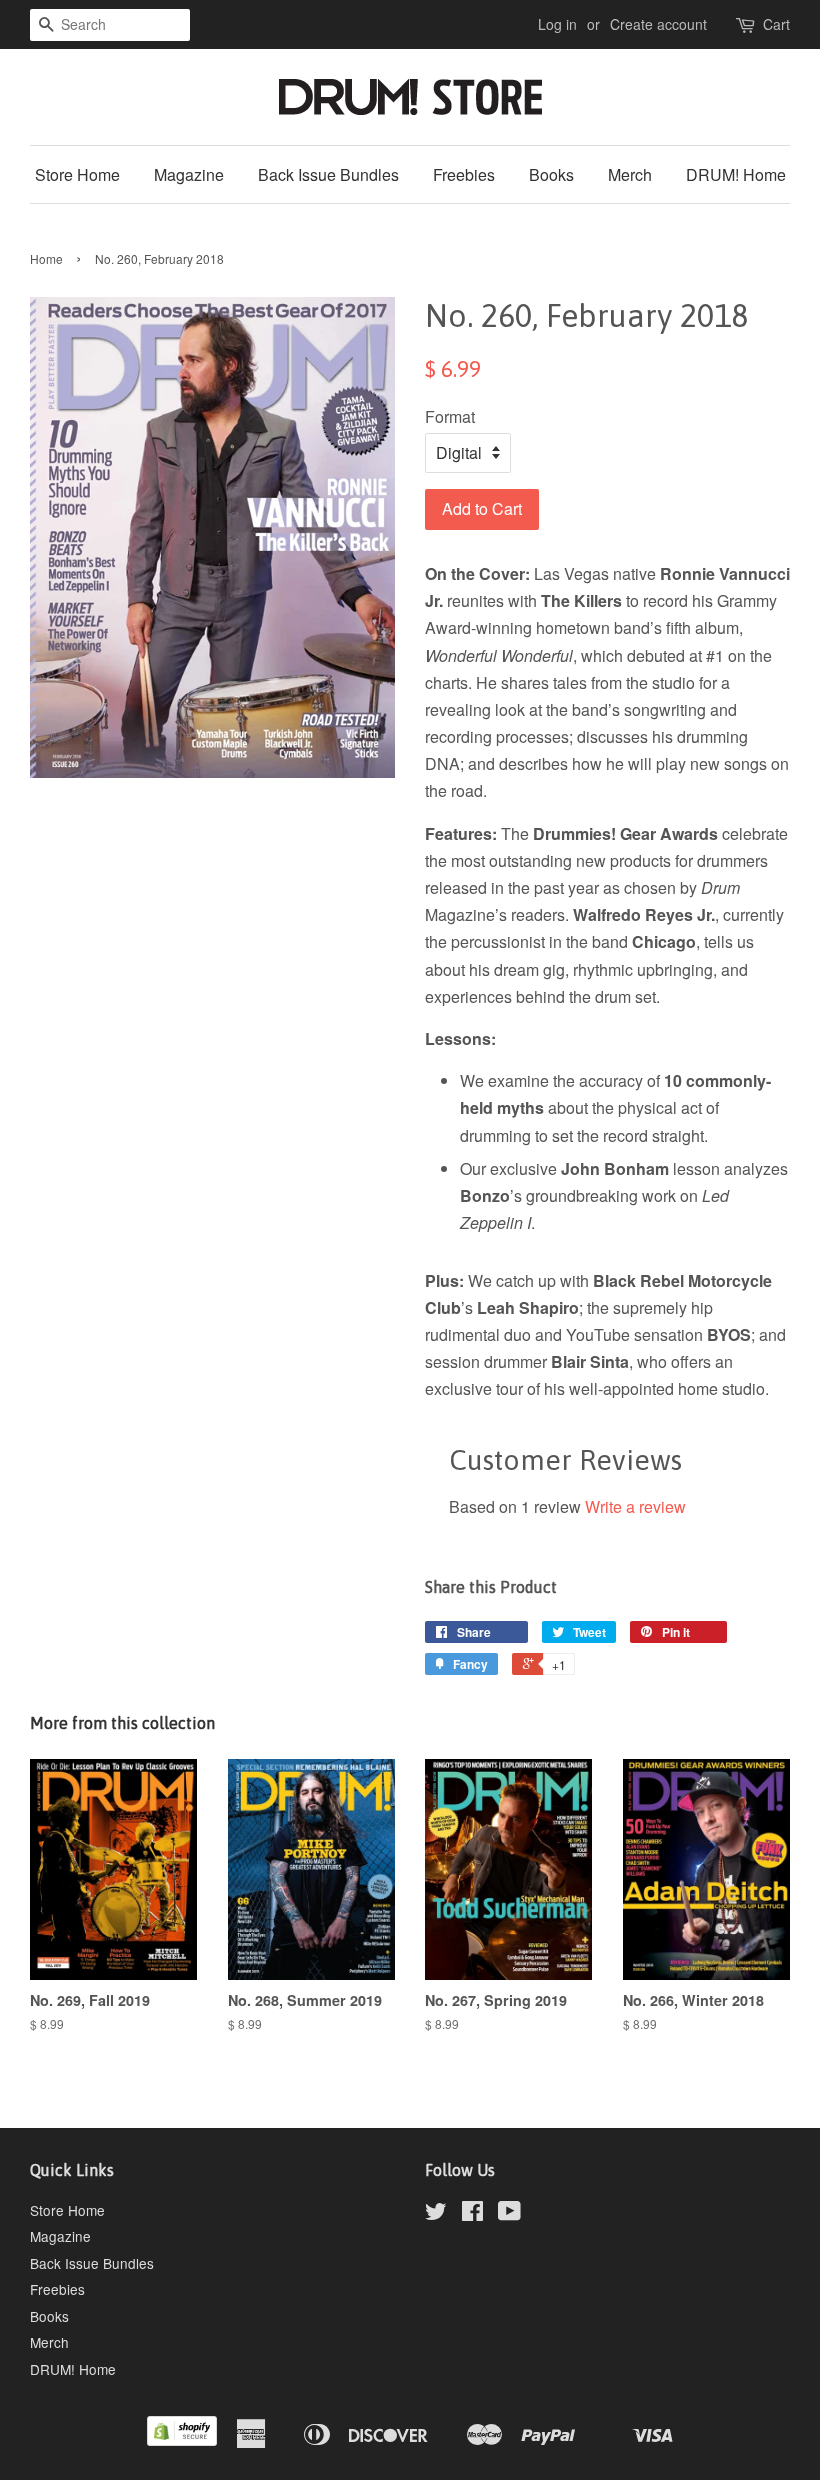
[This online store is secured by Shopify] (182, 2440)
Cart (776, 24)
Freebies (464, 174)
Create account (658, 24)
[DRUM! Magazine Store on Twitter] (436, 2214)
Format (450, 416)
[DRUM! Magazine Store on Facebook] (472, 2214)
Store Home (77, 174)
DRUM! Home (736, 174)
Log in (557, 24)
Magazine (189, 174)
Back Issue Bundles (328, 174)
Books (551, 174)
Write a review (635, 1506)
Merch (630, 174)
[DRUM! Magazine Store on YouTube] (509, 2214)
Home (46, 258)
